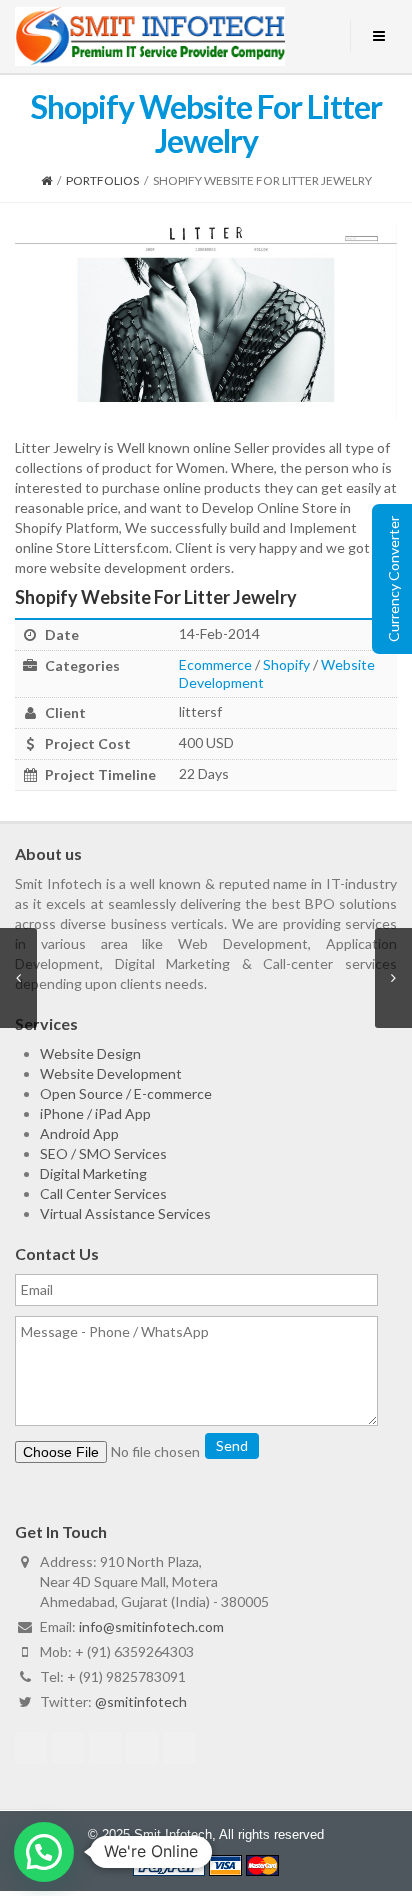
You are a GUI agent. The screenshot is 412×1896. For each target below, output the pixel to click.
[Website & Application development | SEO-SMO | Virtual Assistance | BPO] (150, 36)
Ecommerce (215, 664)
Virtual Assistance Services (125, 1213)
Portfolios (102, 180)
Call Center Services (103, 1193)
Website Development (111, 1073)
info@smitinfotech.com (151, 1626)
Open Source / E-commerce (126, 1093)
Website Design (90, 1053)
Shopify (286, 664)
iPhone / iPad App (95, 1113)
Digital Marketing (93, 1173)
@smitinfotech (141, 1701)
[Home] (46, 180)
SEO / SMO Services (103, 1153)
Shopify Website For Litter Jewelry (156, 597)
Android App (79, 1133)
